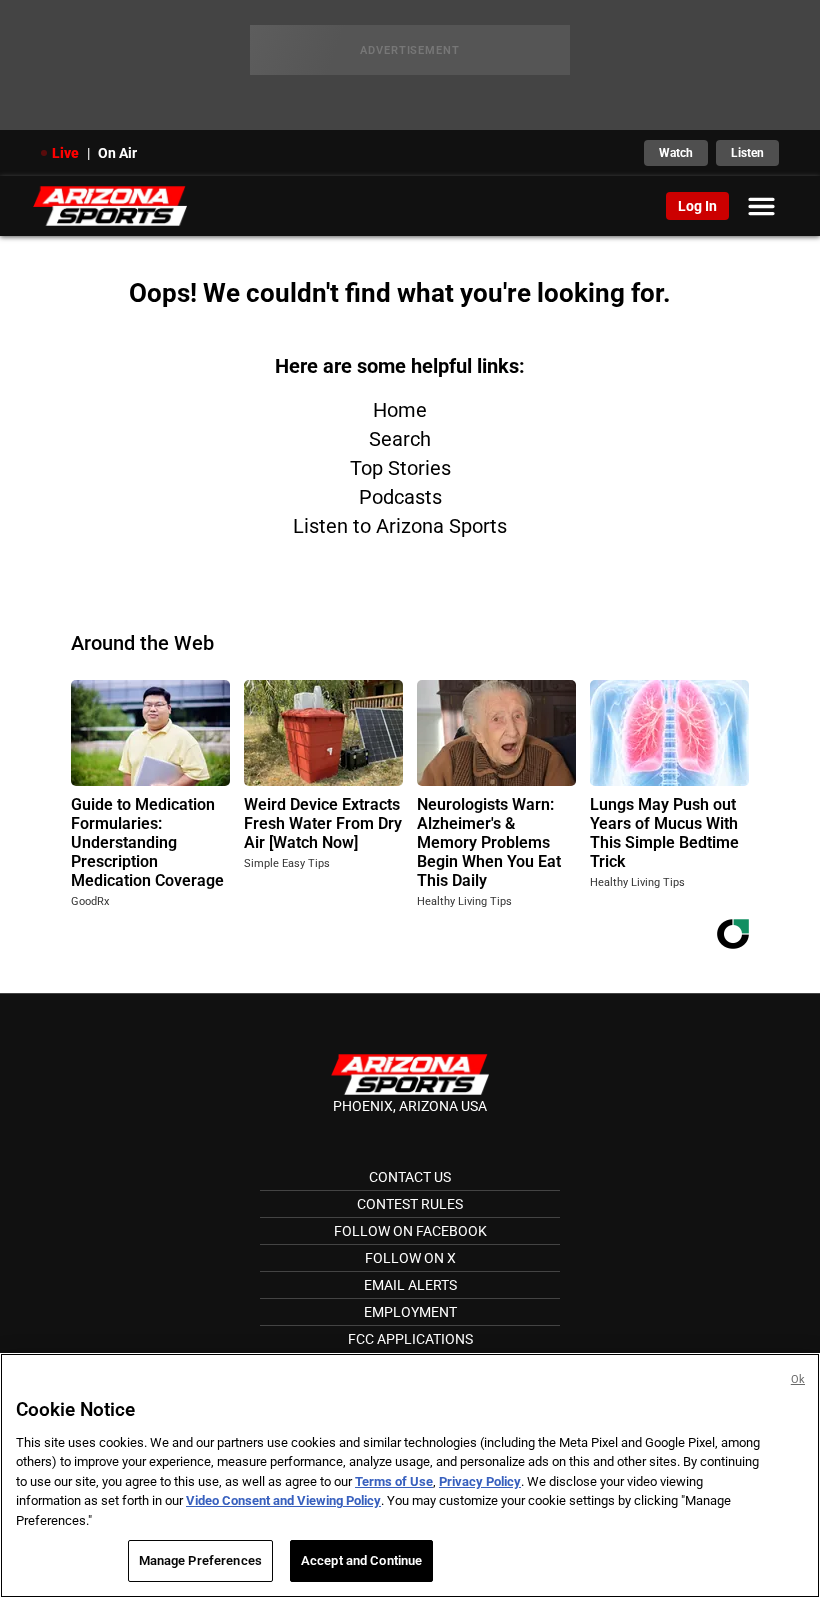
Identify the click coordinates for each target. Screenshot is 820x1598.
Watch (676, 153)
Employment (410, 1312)
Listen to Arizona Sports (400, 526)
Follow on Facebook (410, 1231)
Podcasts (400, 497)
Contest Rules (410, 1204)
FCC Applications (410, 1339)
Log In (697, 206)
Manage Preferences (200, 1560)
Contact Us (410, 1177)
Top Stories (400, 468)
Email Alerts (410, 1285)
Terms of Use (394, 1481)
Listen (747, 153)
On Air (117, 153)
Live (65, 153)
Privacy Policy (480, 1481)
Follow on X (410, 1258)
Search (400, 439)
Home (400, 410)
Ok (798, 1379)
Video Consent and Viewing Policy (283, 1500)
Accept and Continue (361, 1560)
